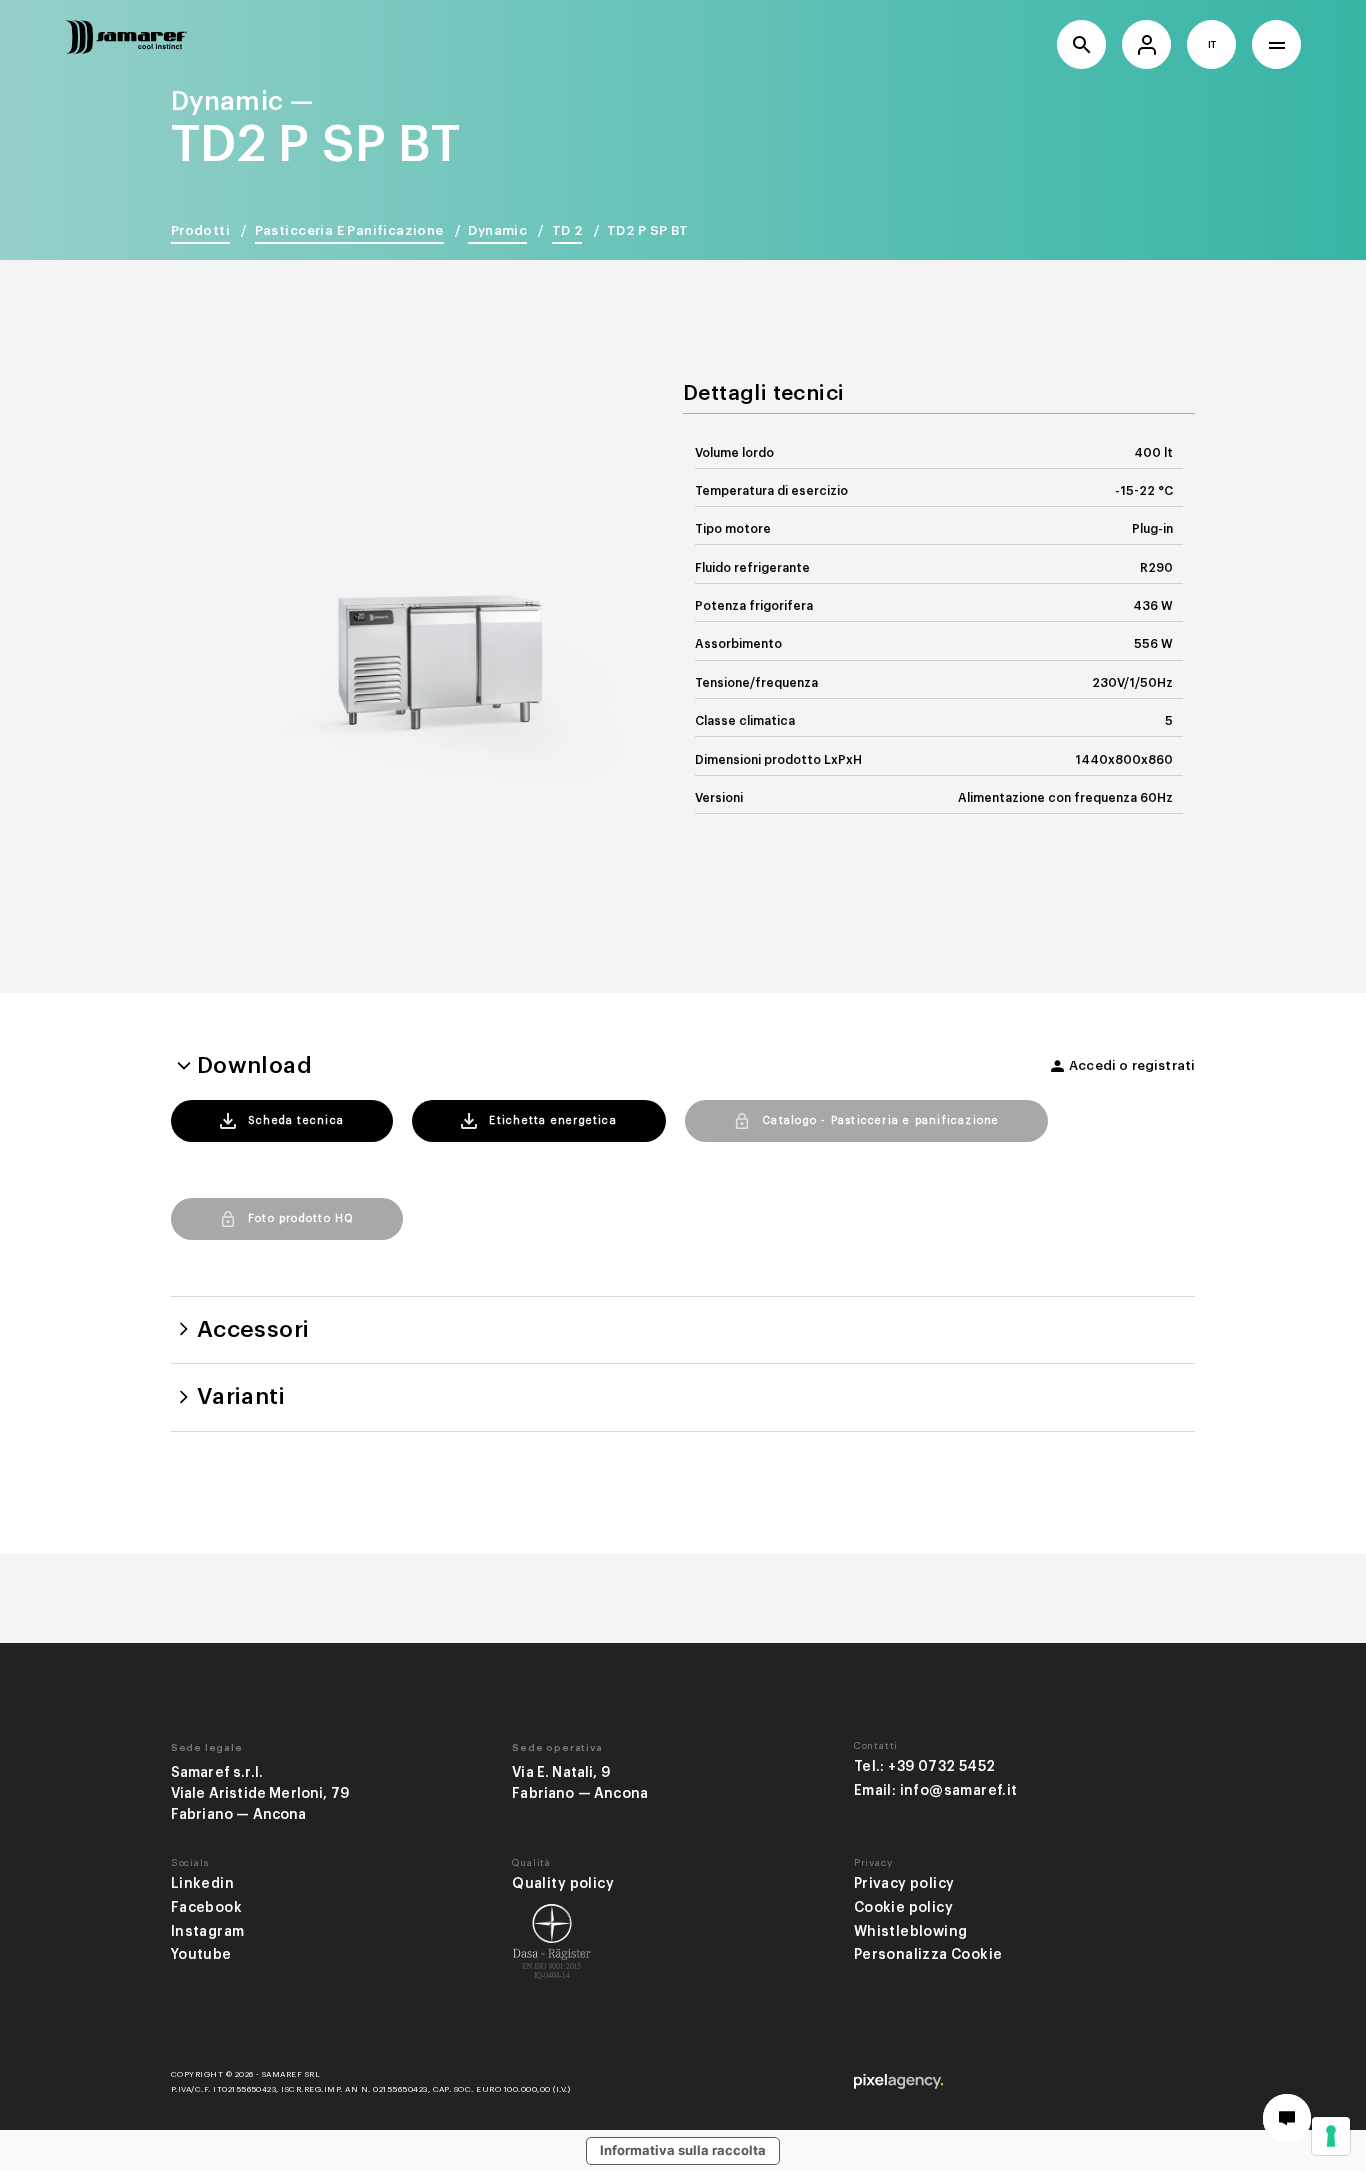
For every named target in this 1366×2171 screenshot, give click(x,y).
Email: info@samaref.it (936, 1790)
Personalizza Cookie (928, 1954)
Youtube (201, 1954)
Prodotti (200, 230)
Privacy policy (904, 1883)
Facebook (206, 1907)
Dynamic (497, 230)
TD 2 (567, 230)
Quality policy (563, 1883)
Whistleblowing (911, 1931)
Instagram (208, 1931)
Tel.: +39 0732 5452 (925, 1766)
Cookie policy (903, 1907)
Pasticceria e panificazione (349, 230)
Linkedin (202, 1883)
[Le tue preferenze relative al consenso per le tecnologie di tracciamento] (1331, 2136)
